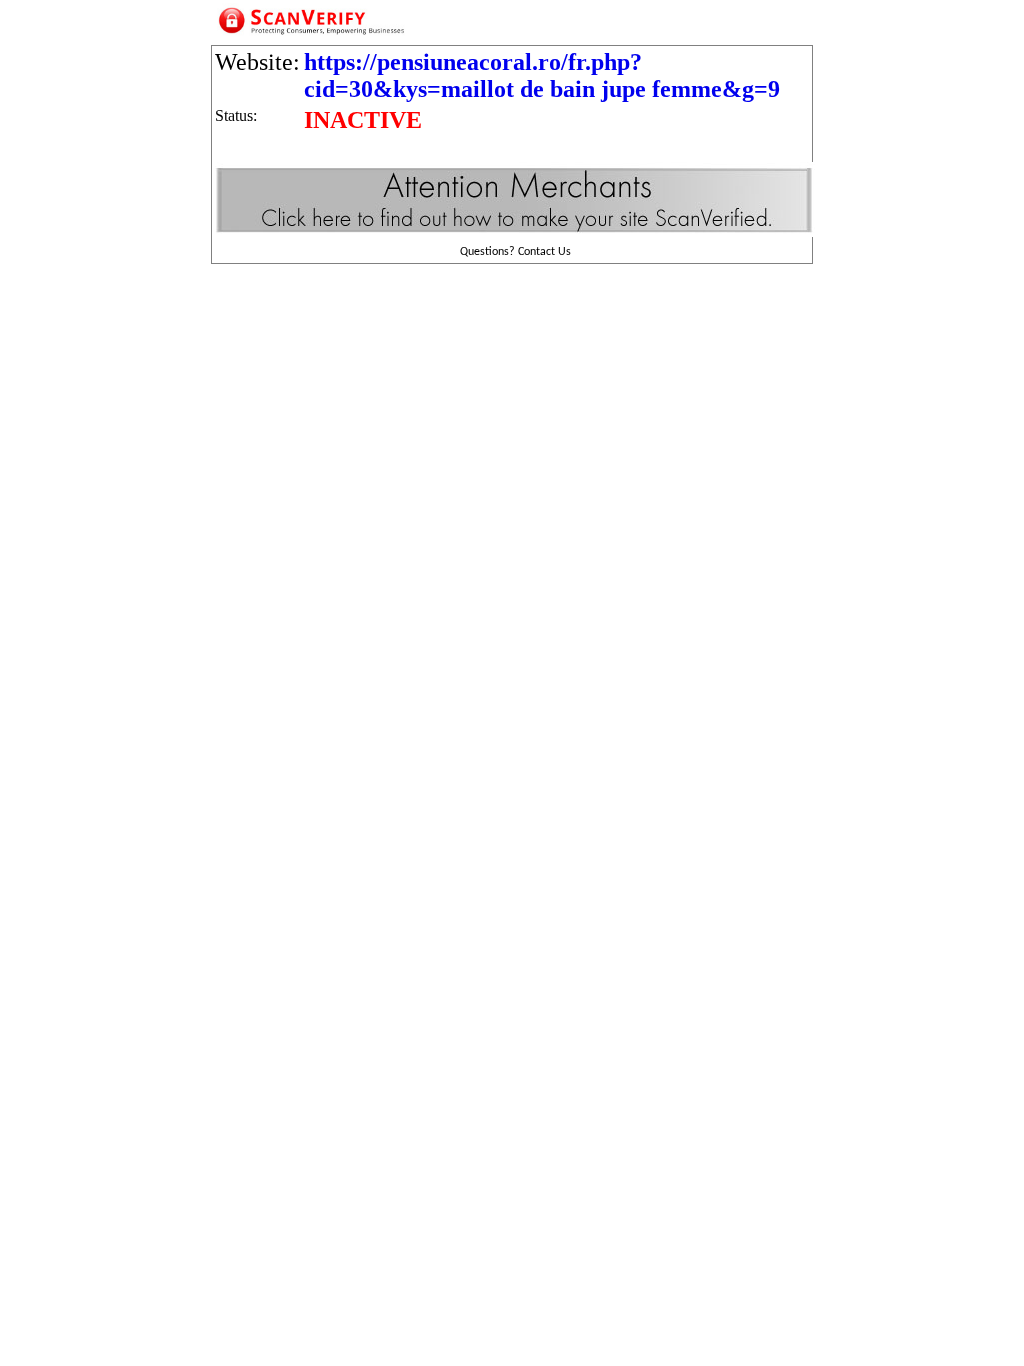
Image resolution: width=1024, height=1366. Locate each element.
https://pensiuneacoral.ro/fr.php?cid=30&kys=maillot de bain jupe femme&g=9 (542, 75)
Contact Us (544, 252)
